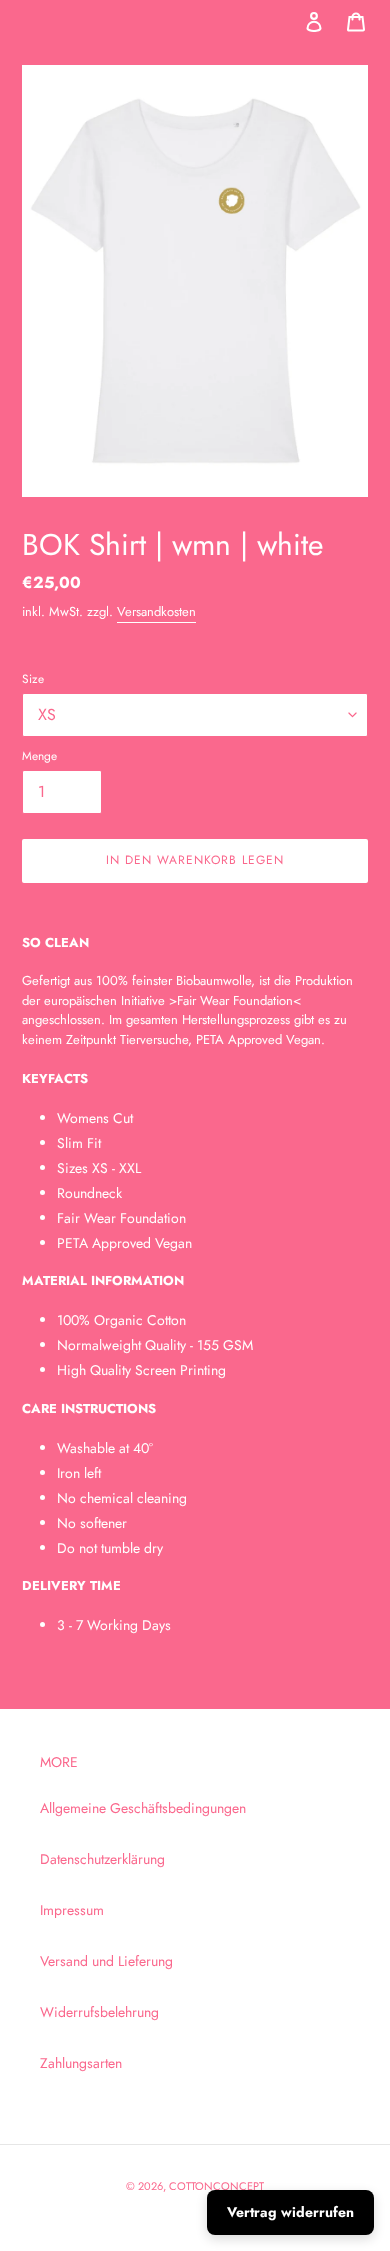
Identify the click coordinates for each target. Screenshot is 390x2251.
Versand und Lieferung (106, 1961)
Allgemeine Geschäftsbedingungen (143, 1808)
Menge (39, 755)
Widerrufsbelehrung (99, 2012)
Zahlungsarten (81, 2063)
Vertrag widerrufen (290, 2212)
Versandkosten (156, 611)
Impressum (72, 1910)
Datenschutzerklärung (102, 1859)
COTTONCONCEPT (216, 2186)
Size (33, 678)
